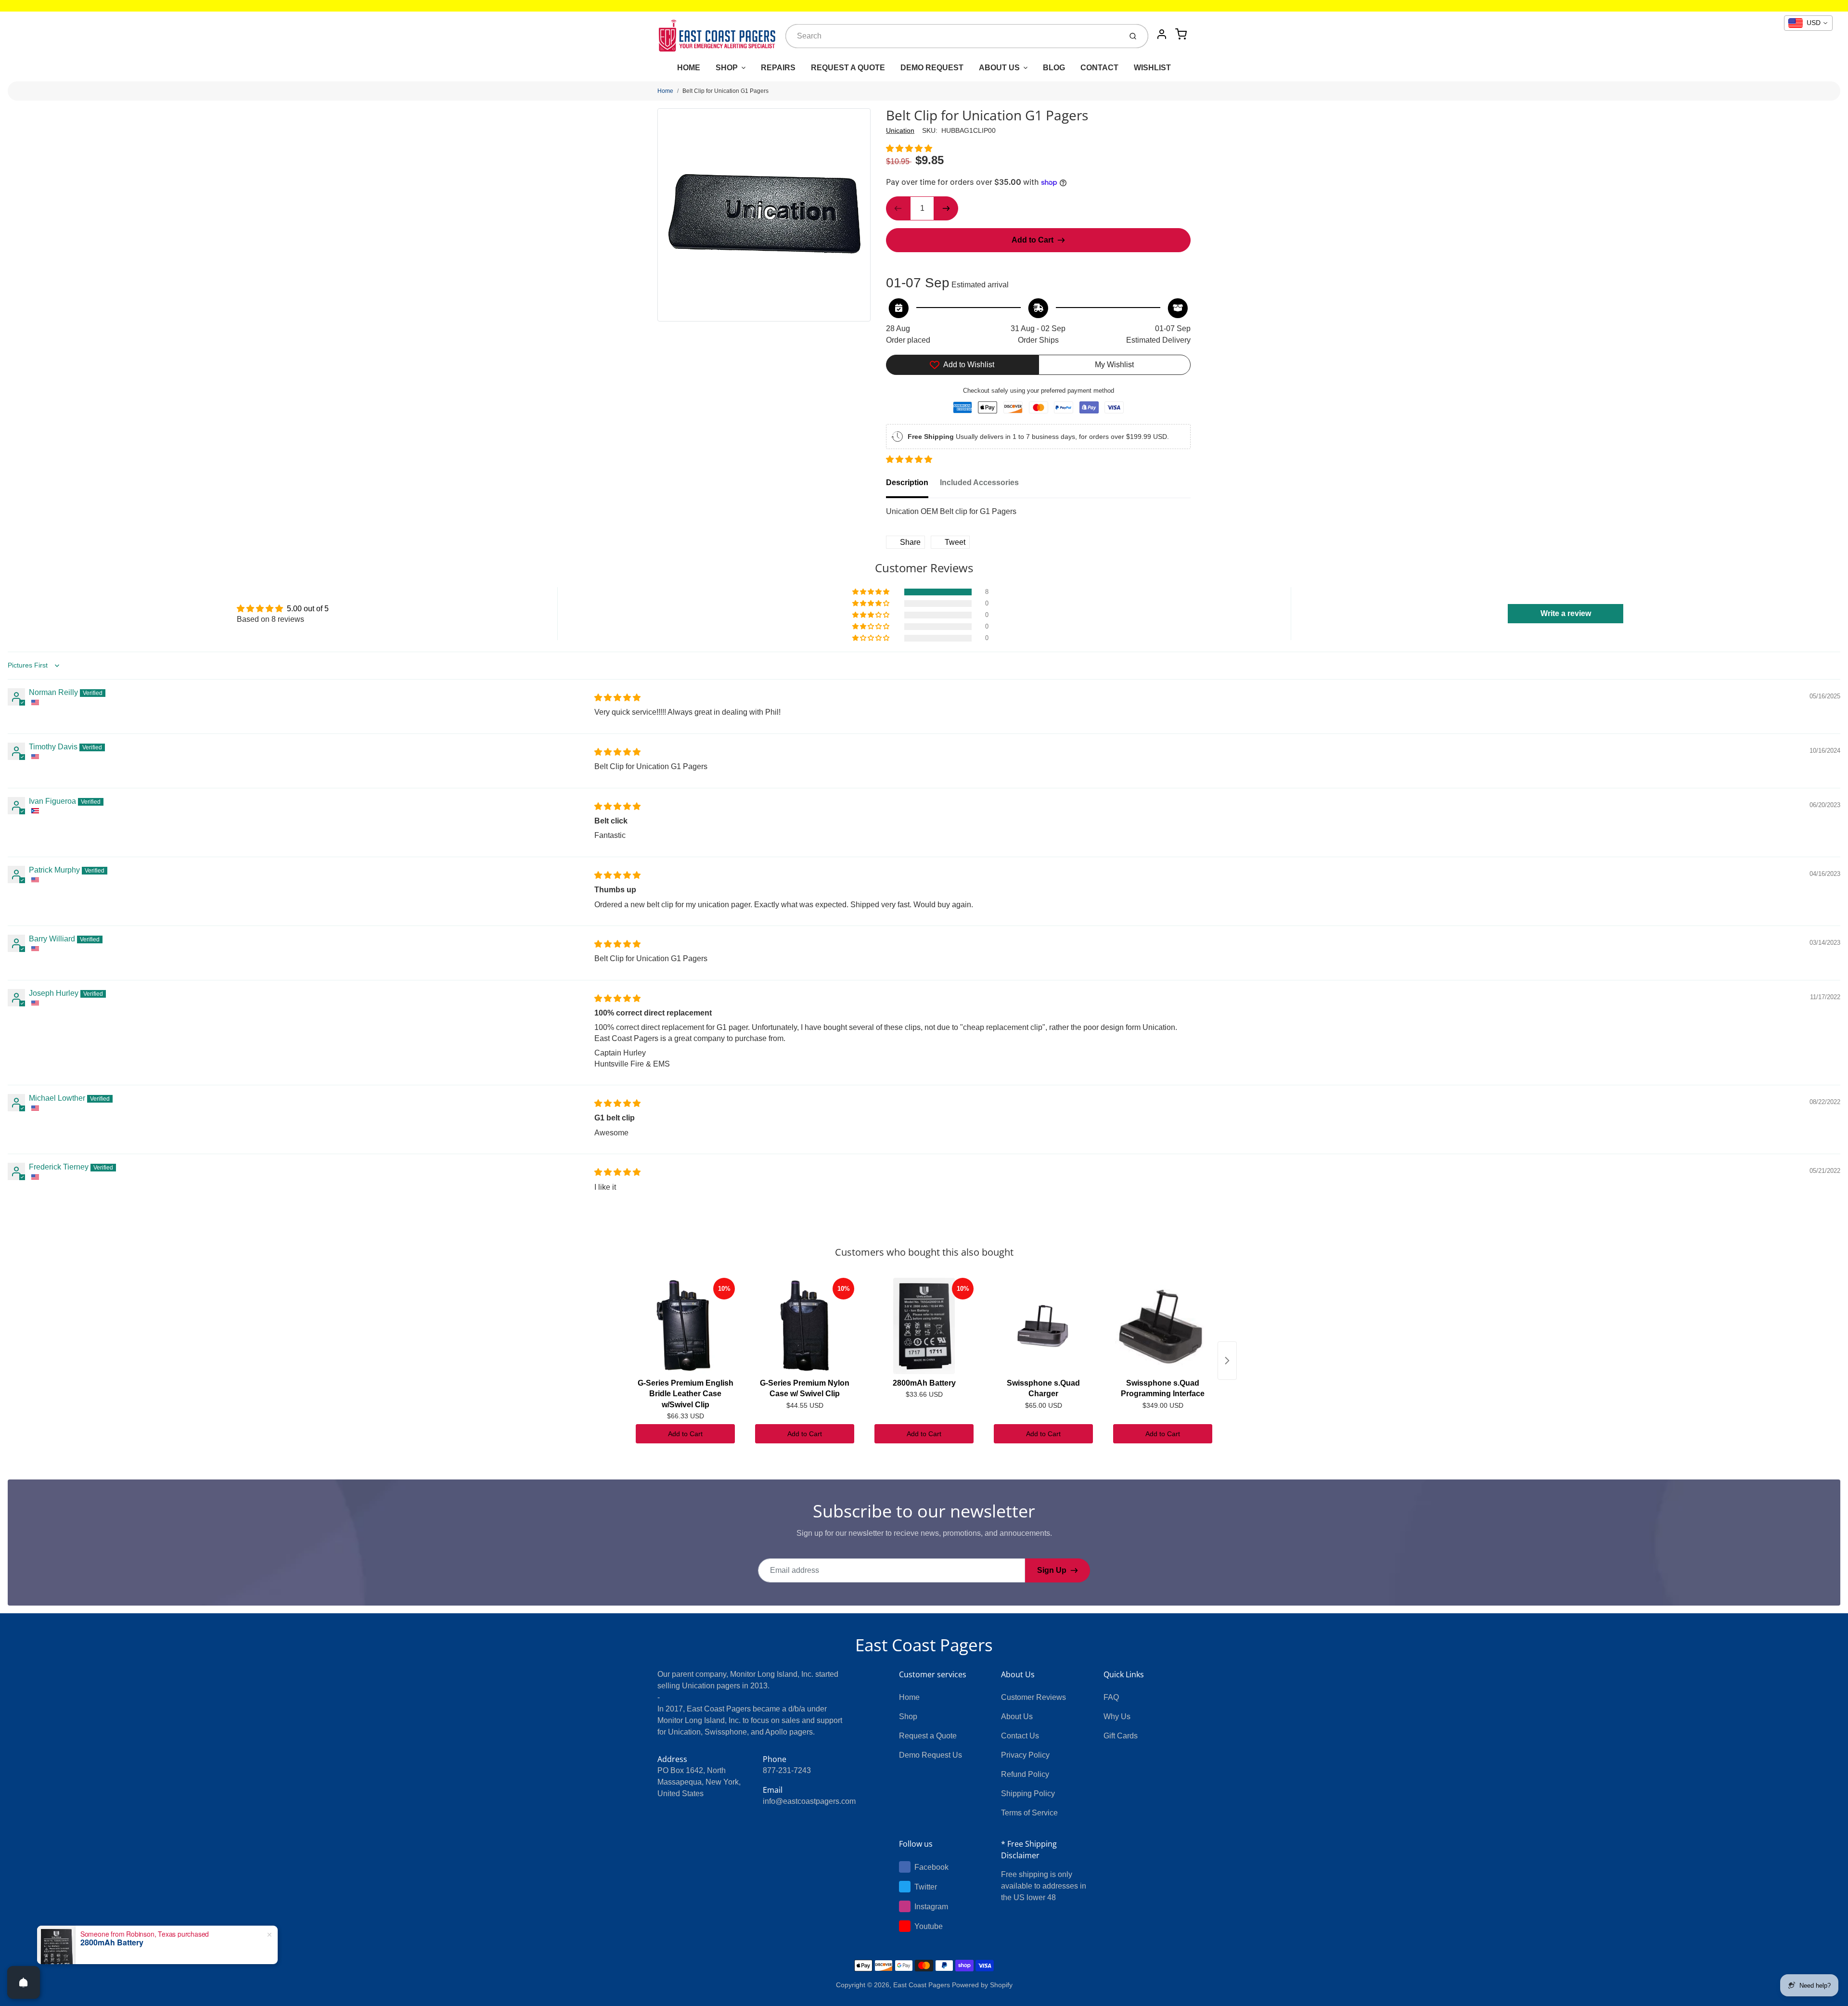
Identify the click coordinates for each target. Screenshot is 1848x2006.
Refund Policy (1025, 1774)
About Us (1017, 1717)
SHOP (727, 68)
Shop (908, 1717)
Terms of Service (1029, 1813)
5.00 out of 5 (308, 609)
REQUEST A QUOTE (848, 68)
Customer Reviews (1033, 1697)
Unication (900, 130)
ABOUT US (999, 68)
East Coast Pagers (924, 1645)
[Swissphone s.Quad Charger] (1043, 1326)
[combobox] (953, 36)
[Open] (24, 1982)
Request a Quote (928, 1736)
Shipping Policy (1028, 1794)
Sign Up (1052, 1570)
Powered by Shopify (982, 1985)
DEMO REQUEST (932, 68)
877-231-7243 (787, 1770)
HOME (689, 68)
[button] (909, 148)
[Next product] (1227, 1361)
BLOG (1054, 68)
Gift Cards (1121, 1736)
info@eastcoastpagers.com (809, 1801)
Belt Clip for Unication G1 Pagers (725, 91)
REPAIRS (778, 68)
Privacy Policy (1025, 1755)
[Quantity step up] (946, 208)
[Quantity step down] (898, 208)
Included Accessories (979, 482)
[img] (617, 698)
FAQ (1111, 1697)
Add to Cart (685, 1434)
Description (907, 482)
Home (665, 91)
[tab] (913, 486)
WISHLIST (1152, 68)
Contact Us (1020, 1736)
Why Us (1117, 1717)
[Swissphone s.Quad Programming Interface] (1163, 1326)
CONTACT (1099, 68)
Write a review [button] (1566, 613)
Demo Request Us (930, 1755)
